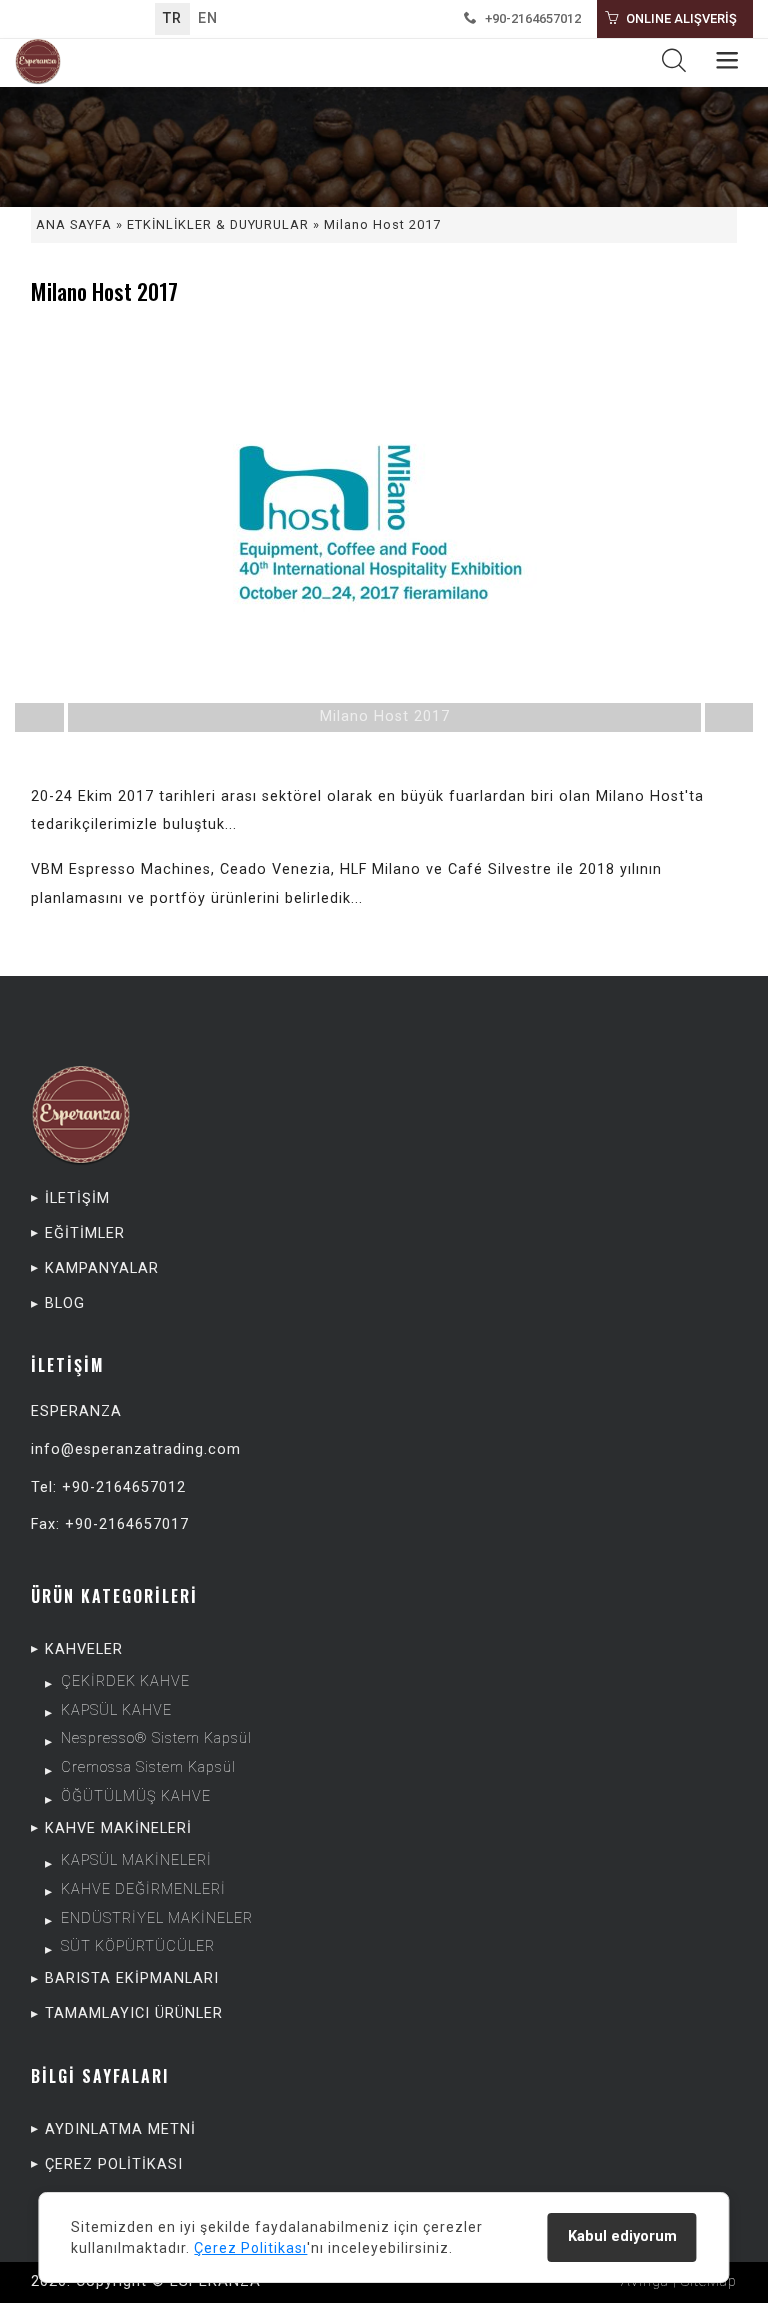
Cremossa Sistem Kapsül (148, 1767)
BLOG (65, 1303)
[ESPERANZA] (38, 63)
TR (172, 18)
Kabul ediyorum (622, 2236)
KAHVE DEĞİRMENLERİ (143, 1889)
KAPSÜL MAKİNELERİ (136, 1860)
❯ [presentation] (677, 537)
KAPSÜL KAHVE (116, 1710)
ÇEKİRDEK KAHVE (125, 1681)
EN (208, 18)
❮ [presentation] (90, 537)
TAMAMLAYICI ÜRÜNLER (134, 2013)
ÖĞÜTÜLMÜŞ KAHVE (136, 1796)
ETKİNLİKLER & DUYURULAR (218, 224)
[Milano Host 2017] (384, 532)
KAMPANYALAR (102, 1268)
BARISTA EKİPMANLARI (132, 1978)
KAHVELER (84, 1649)
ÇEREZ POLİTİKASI (114, 2164)
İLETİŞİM (77, 1198)
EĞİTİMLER (85, 1233)
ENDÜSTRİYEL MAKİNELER (157, 1918)
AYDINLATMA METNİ (120, 2129)
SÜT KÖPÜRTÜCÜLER (138, 1946)
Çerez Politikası (250, 2248)
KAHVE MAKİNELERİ (118, 1828)
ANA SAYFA (74, 224)
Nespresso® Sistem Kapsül (156, 1738)
